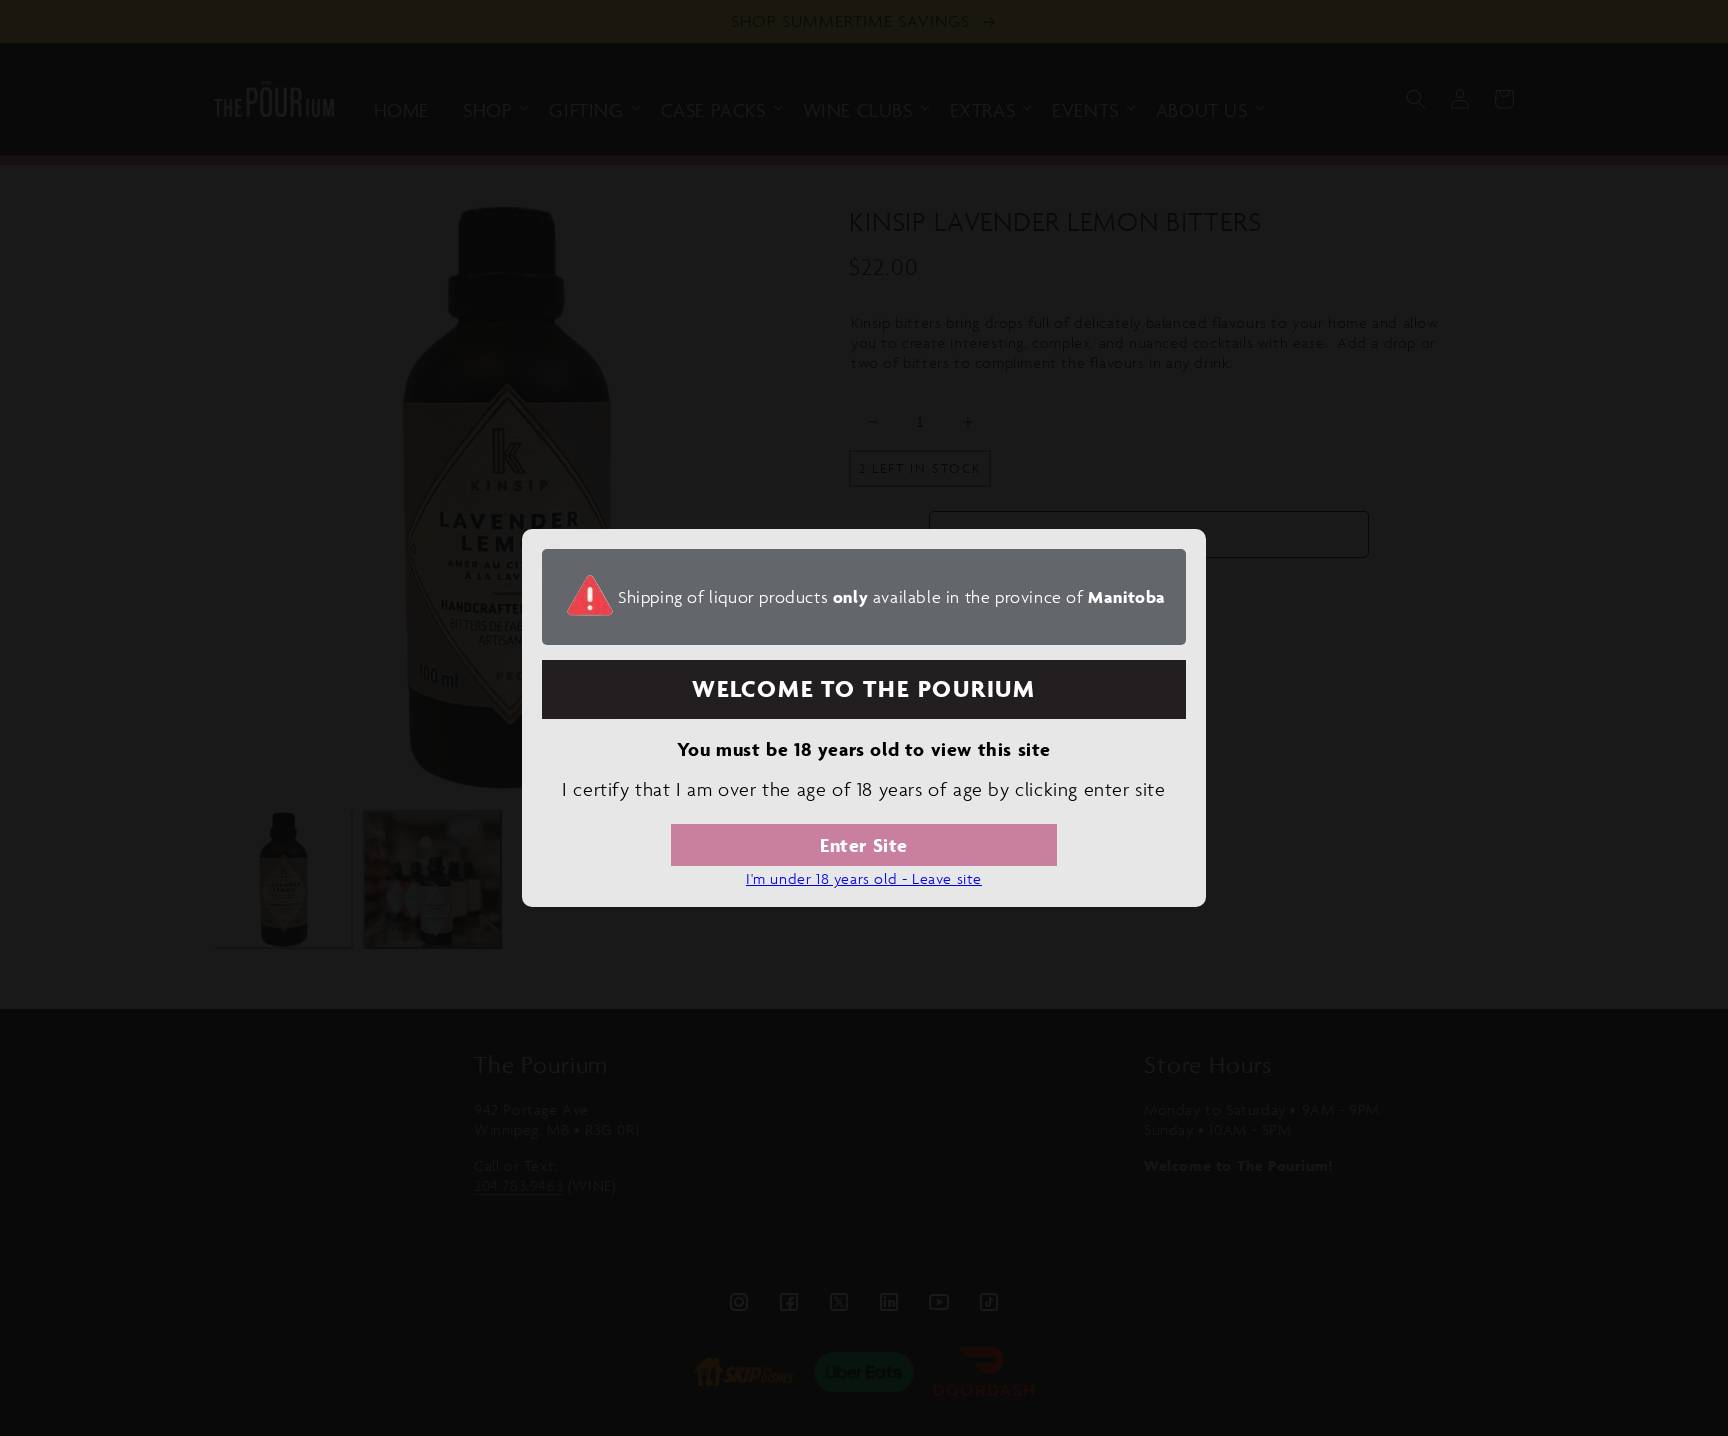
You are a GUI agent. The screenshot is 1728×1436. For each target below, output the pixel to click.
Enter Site (864, 845)
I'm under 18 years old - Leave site (864, 878)
